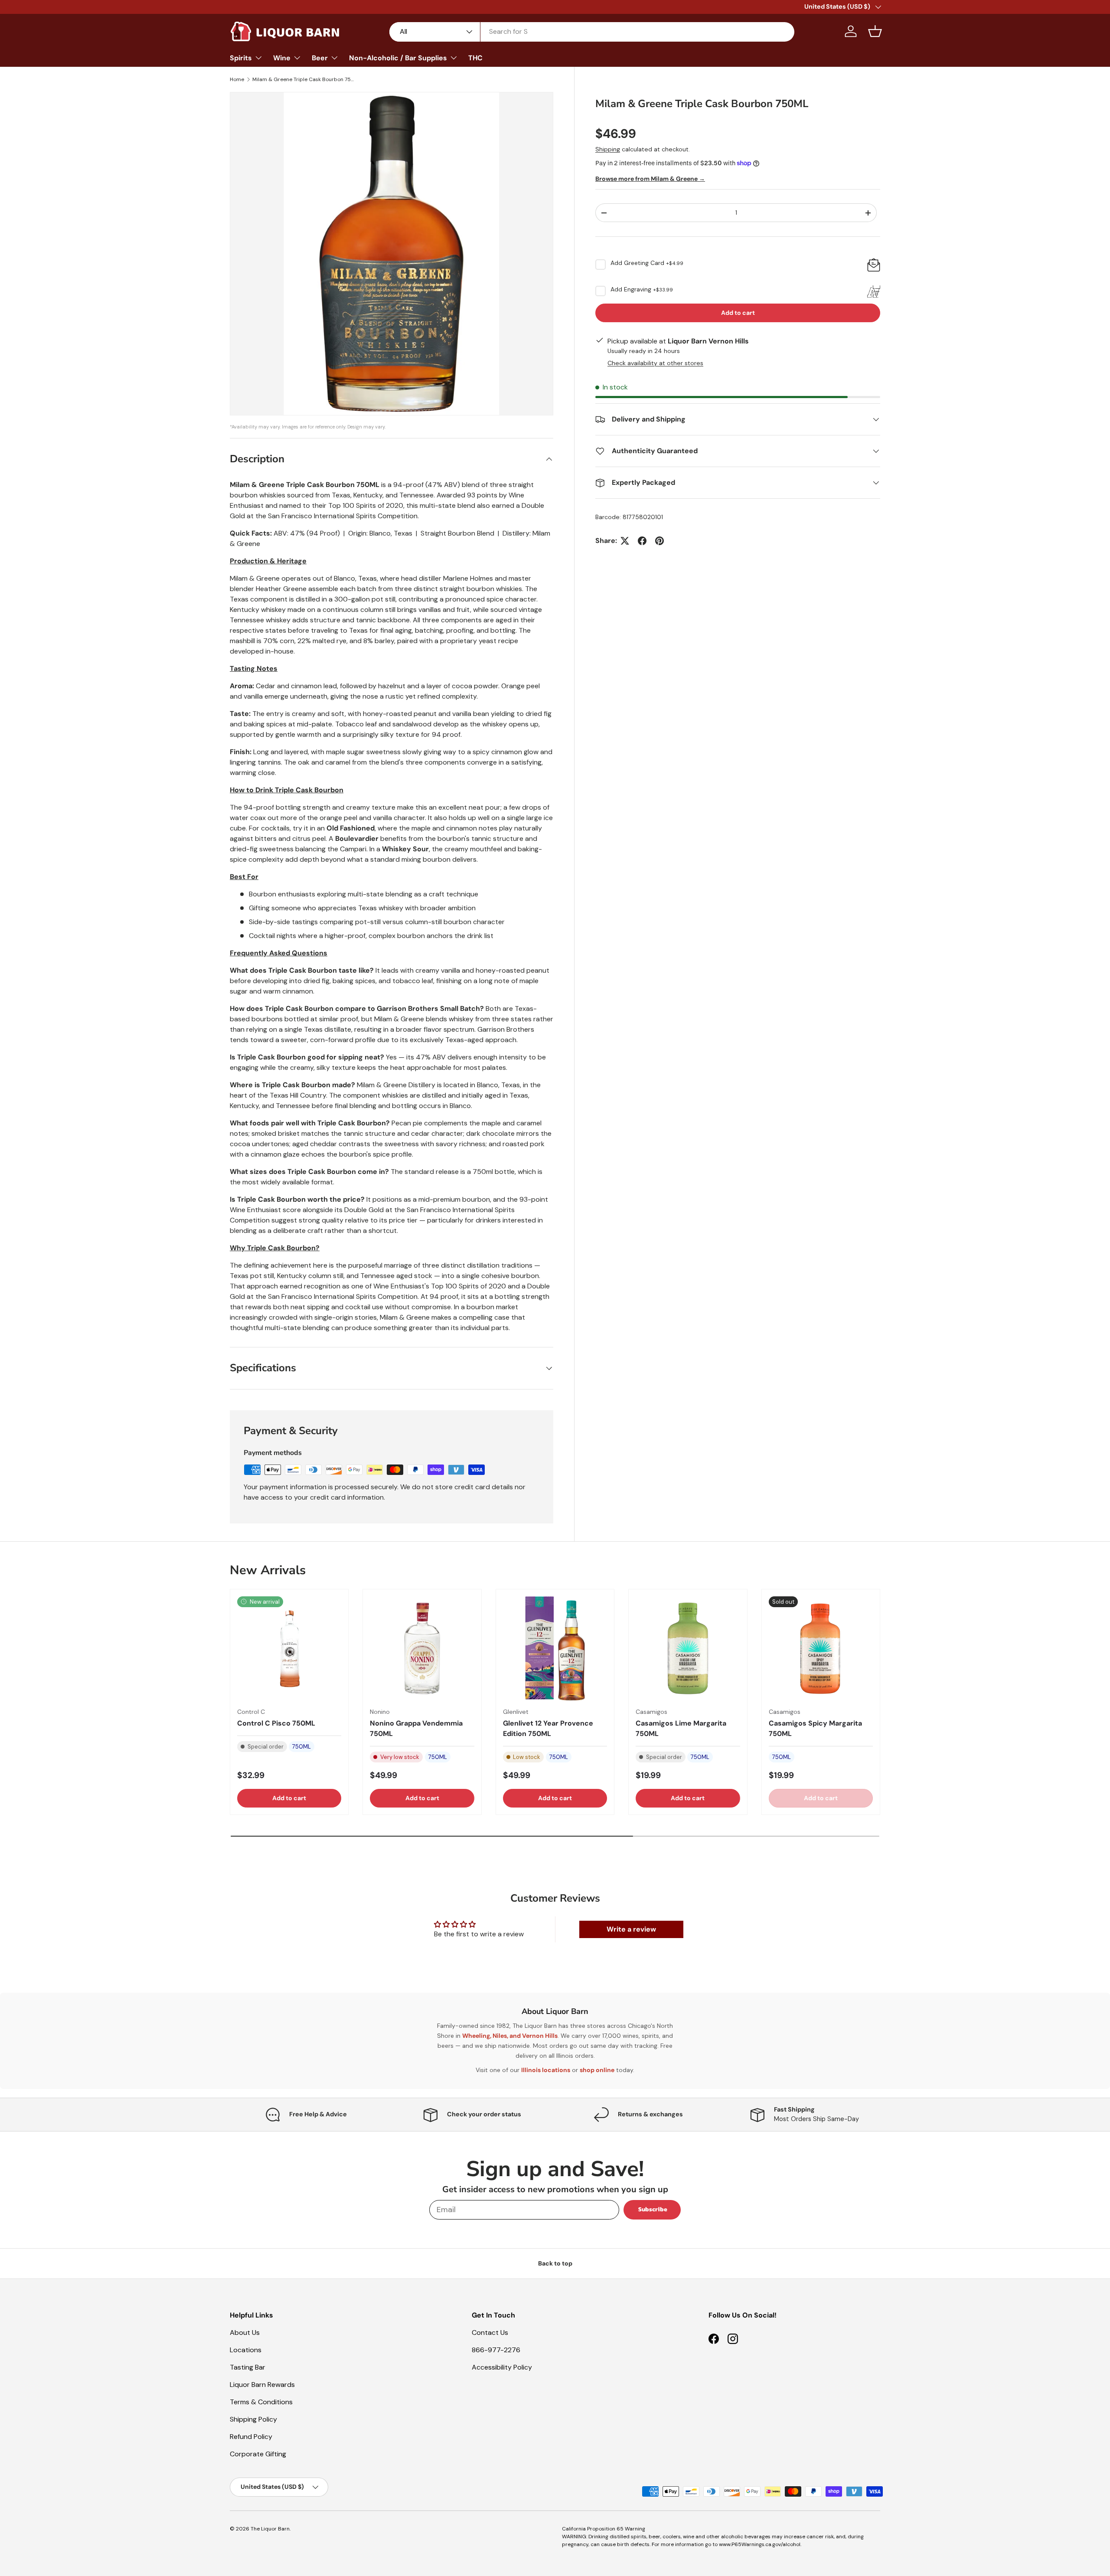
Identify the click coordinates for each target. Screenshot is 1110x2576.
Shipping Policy (253, 2419)
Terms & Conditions (261, 2402)
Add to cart (738, 313)
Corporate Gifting (258, 2454)
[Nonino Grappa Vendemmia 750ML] (422, 1648)
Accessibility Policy (502, 2367)
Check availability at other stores (655, 363)
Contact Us (490, 2332)
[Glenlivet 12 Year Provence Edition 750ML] (555, 1648)
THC (475, 58)
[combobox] (592, 31)
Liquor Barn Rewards (262, 2385)
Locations (246, 2350)
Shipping (608, 149)
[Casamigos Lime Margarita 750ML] (688, 1648)
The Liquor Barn (270, 2529)
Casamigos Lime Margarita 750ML (681, 1728)
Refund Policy (251, 2437)
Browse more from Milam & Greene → (650, 179)
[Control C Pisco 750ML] (289, 1648)
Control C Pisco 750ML (276, 1723)
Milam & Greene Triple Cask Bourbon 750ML (304, 79)
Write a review (631, 1929)
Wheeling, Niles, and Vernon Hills (510, 2036)
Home (237, 79)
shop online (597, 2070)
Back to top (555, 2263)
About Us (245, 2332)
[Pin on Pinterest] (659, 541)
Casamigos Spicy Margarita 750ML (815, 1728)
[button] (875, 31)
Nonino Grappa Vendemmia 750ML (416, 1728)
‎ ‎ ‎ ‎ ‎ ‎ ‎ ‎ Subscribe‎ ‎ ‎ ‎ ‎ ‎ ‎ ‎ (652, 2209)
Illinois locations (546, 2070)
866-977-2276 (496, 2350)
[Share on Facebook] (642, 541)
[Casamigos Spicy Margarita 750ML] (821, 1648)
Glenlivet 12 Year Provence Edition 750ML (548, 1728)
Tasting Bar (248, 2367)
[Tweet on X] (625, 541)
